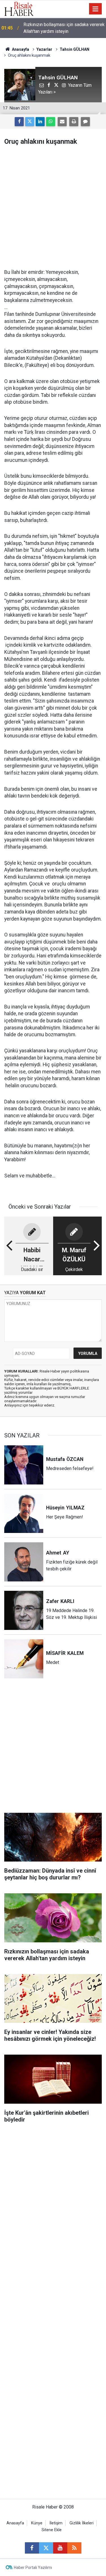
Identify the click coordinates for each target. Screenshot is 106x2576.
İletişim (56, 2523)
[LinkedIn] (40, 122)
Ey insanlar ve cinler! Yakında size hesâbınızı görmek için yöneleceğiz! (59, 28)
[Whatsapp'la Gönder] (51, 122)
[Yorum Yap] (85, 122)
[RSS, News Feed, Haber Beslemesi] (74, 2548)
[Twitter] (30, 122)
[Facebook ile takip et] (32, 2548)
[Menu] (96, 9)
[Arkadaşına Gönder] (62, 122)
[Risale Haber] (19, 8)
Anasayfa (15, 2523)
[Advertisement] (53, 207)
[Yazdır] (74, 122)
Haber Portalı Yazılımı (33, 2567)
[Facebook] (19, 122)
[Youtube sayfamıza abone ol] (60, 2548)
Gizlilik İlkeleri (82, 2523)
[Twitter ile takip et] (46, 2548)
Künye (37, 2523)
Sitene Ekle (52, 2530)
